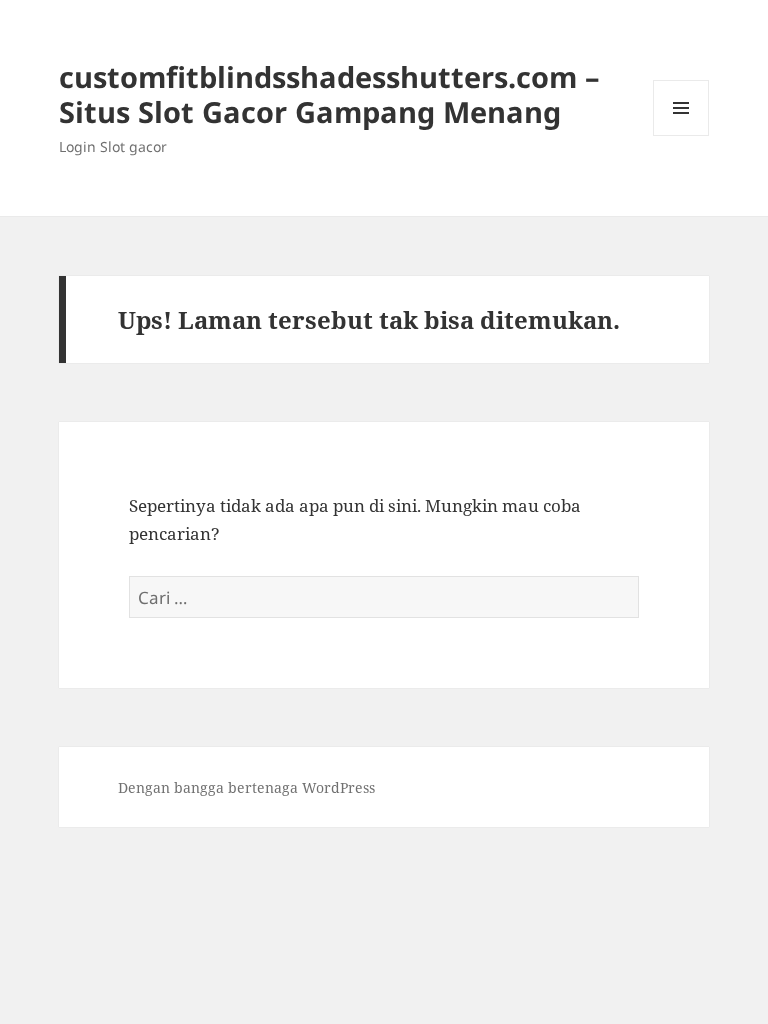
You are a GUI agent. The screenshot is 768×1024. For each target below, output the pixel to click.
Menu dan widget (681, 135)
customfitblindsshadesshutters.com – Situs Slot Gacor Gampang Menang (329, 94)
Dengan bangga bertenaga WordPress (246, 787)
